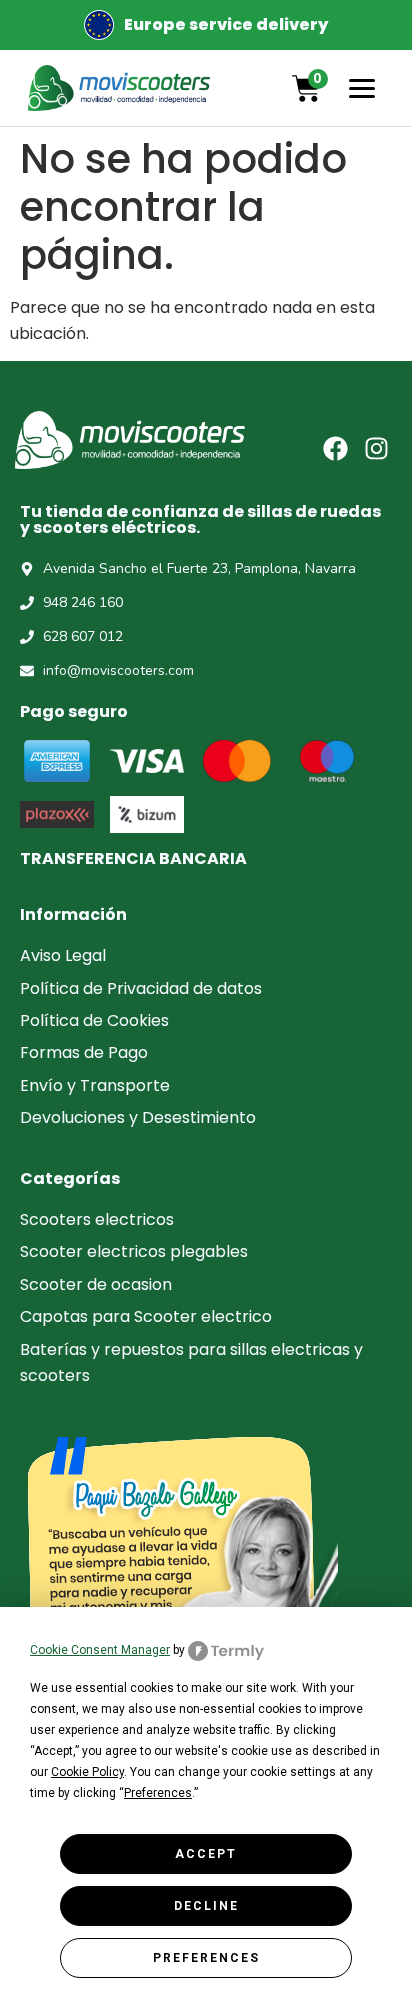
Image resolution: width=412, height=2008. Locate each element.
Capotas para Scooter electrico (146, 1316)
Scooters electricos (97, 1219)
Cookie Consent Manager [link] (100, 1650)
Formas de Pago (84, 1052)
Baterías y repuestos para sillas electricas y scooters (191, 1362)
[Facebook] (335, 448)
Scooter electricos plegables (134, 1251)
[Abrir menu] (362, 88)
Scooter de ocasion (96, 1284)
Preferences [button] (158, 1793)
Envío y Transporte (95, 1085)
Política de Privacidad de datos (141, 988)
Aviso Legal (63, 955)
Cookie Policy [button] (87, 1772)
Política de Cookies (94, 1020)
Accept (206, 1854)
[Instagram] (376, 448)
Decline (206, 1906)
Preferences (206, 1958)
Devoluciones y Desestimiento (138, 1117)
